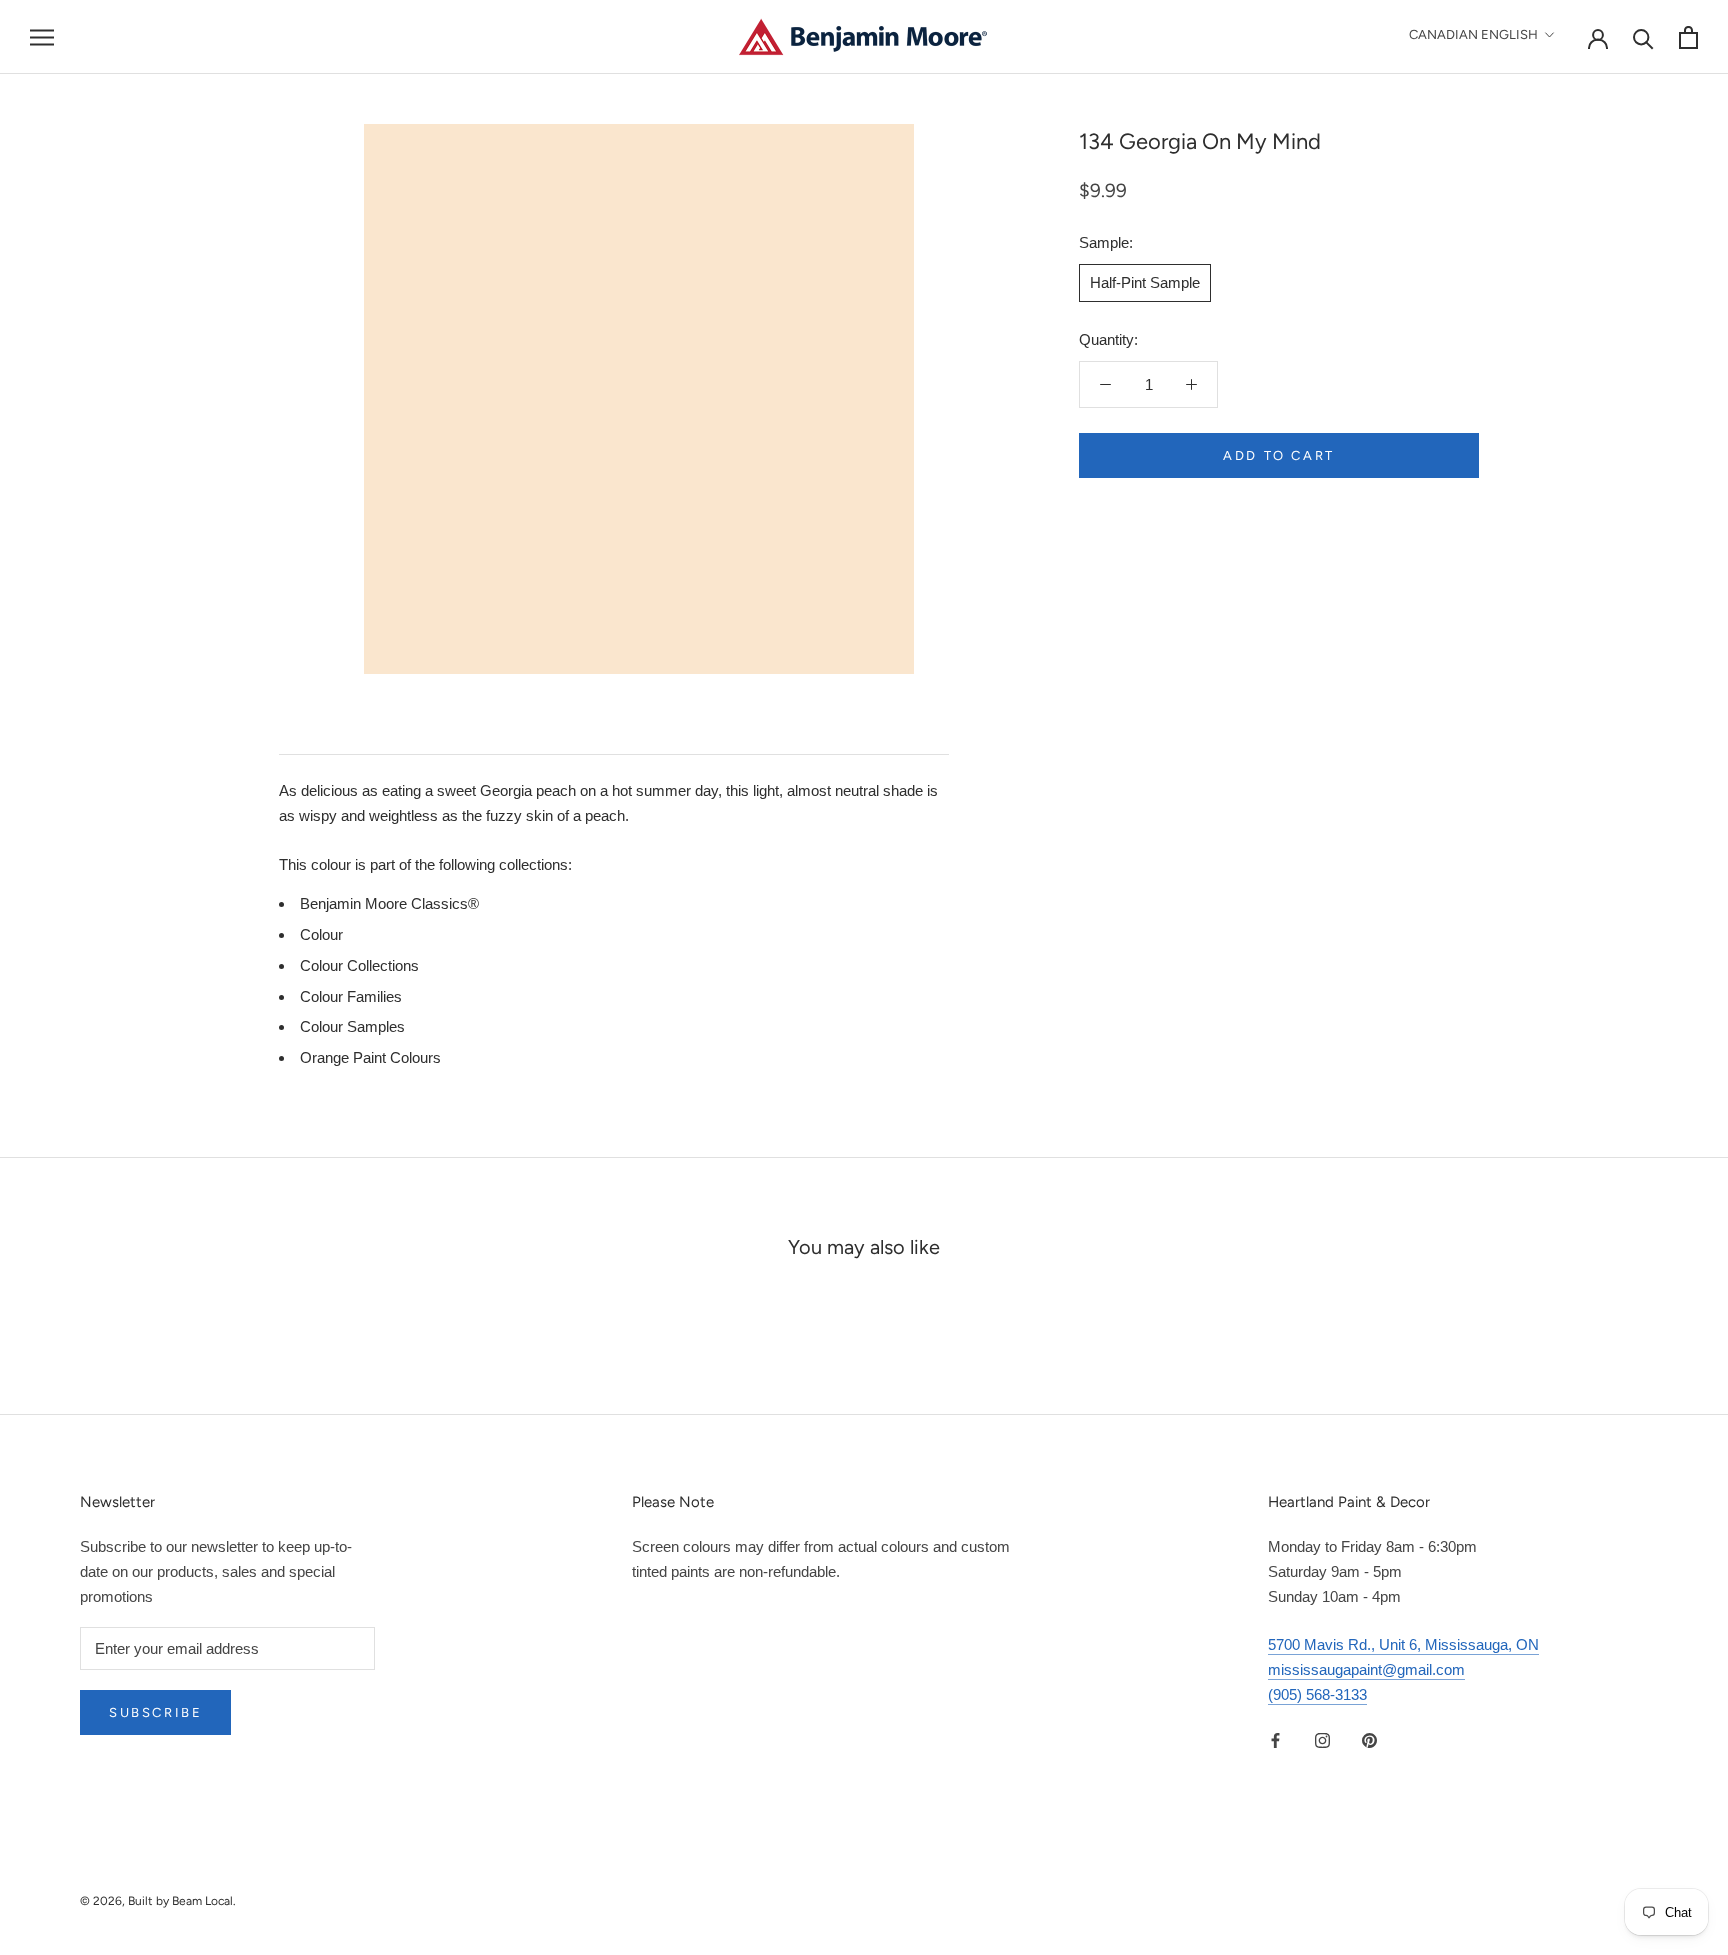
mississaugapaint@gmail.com (1366, 1669)
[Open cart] (1688, 37)
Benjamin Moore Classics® (389, 903)
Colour (321, 934)
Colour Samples (352, 1026)
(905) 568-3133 (1317, 1694)
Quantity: (1108, 339)
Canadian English (1473, 34)
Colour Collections (359, 965)
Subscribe (155, 1712)
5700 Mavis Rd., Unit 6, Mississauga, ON (1403, 1644)
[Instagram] (1322, 1740)
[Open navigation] (42, 37)
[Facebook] (1275, 1740)
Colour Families (351, 996)
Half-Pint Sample (1145, 281)
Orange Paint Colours (370, 1057)
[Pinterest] (1369, 1740)
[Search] (1643, 37)
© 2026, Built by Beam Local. (158, 1901)
